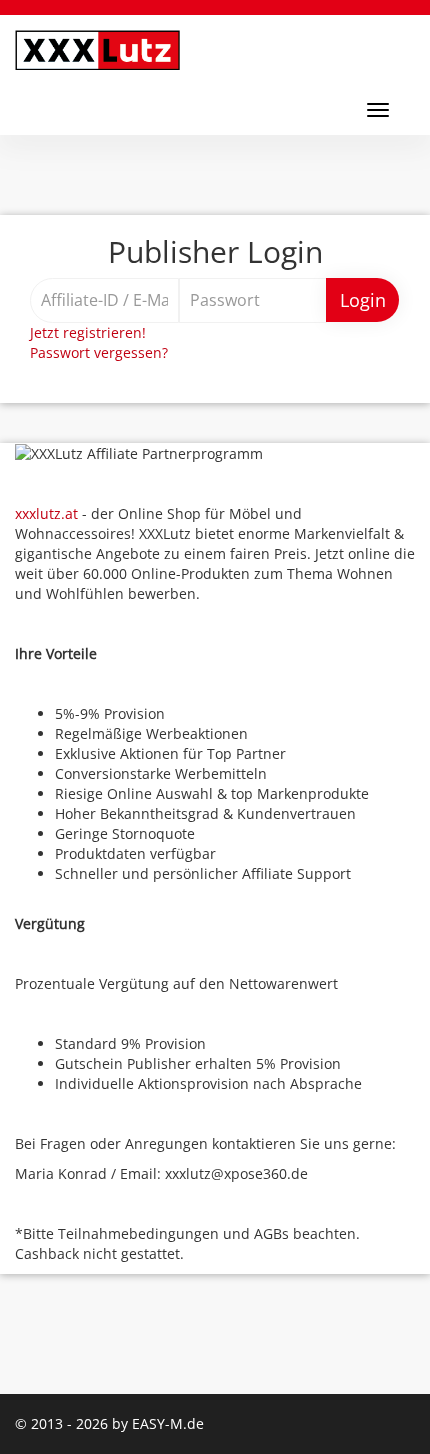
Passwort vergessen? (99, 352)
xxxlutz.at (46, 513)
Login (363, 300)
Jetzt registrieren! (88, 332)
